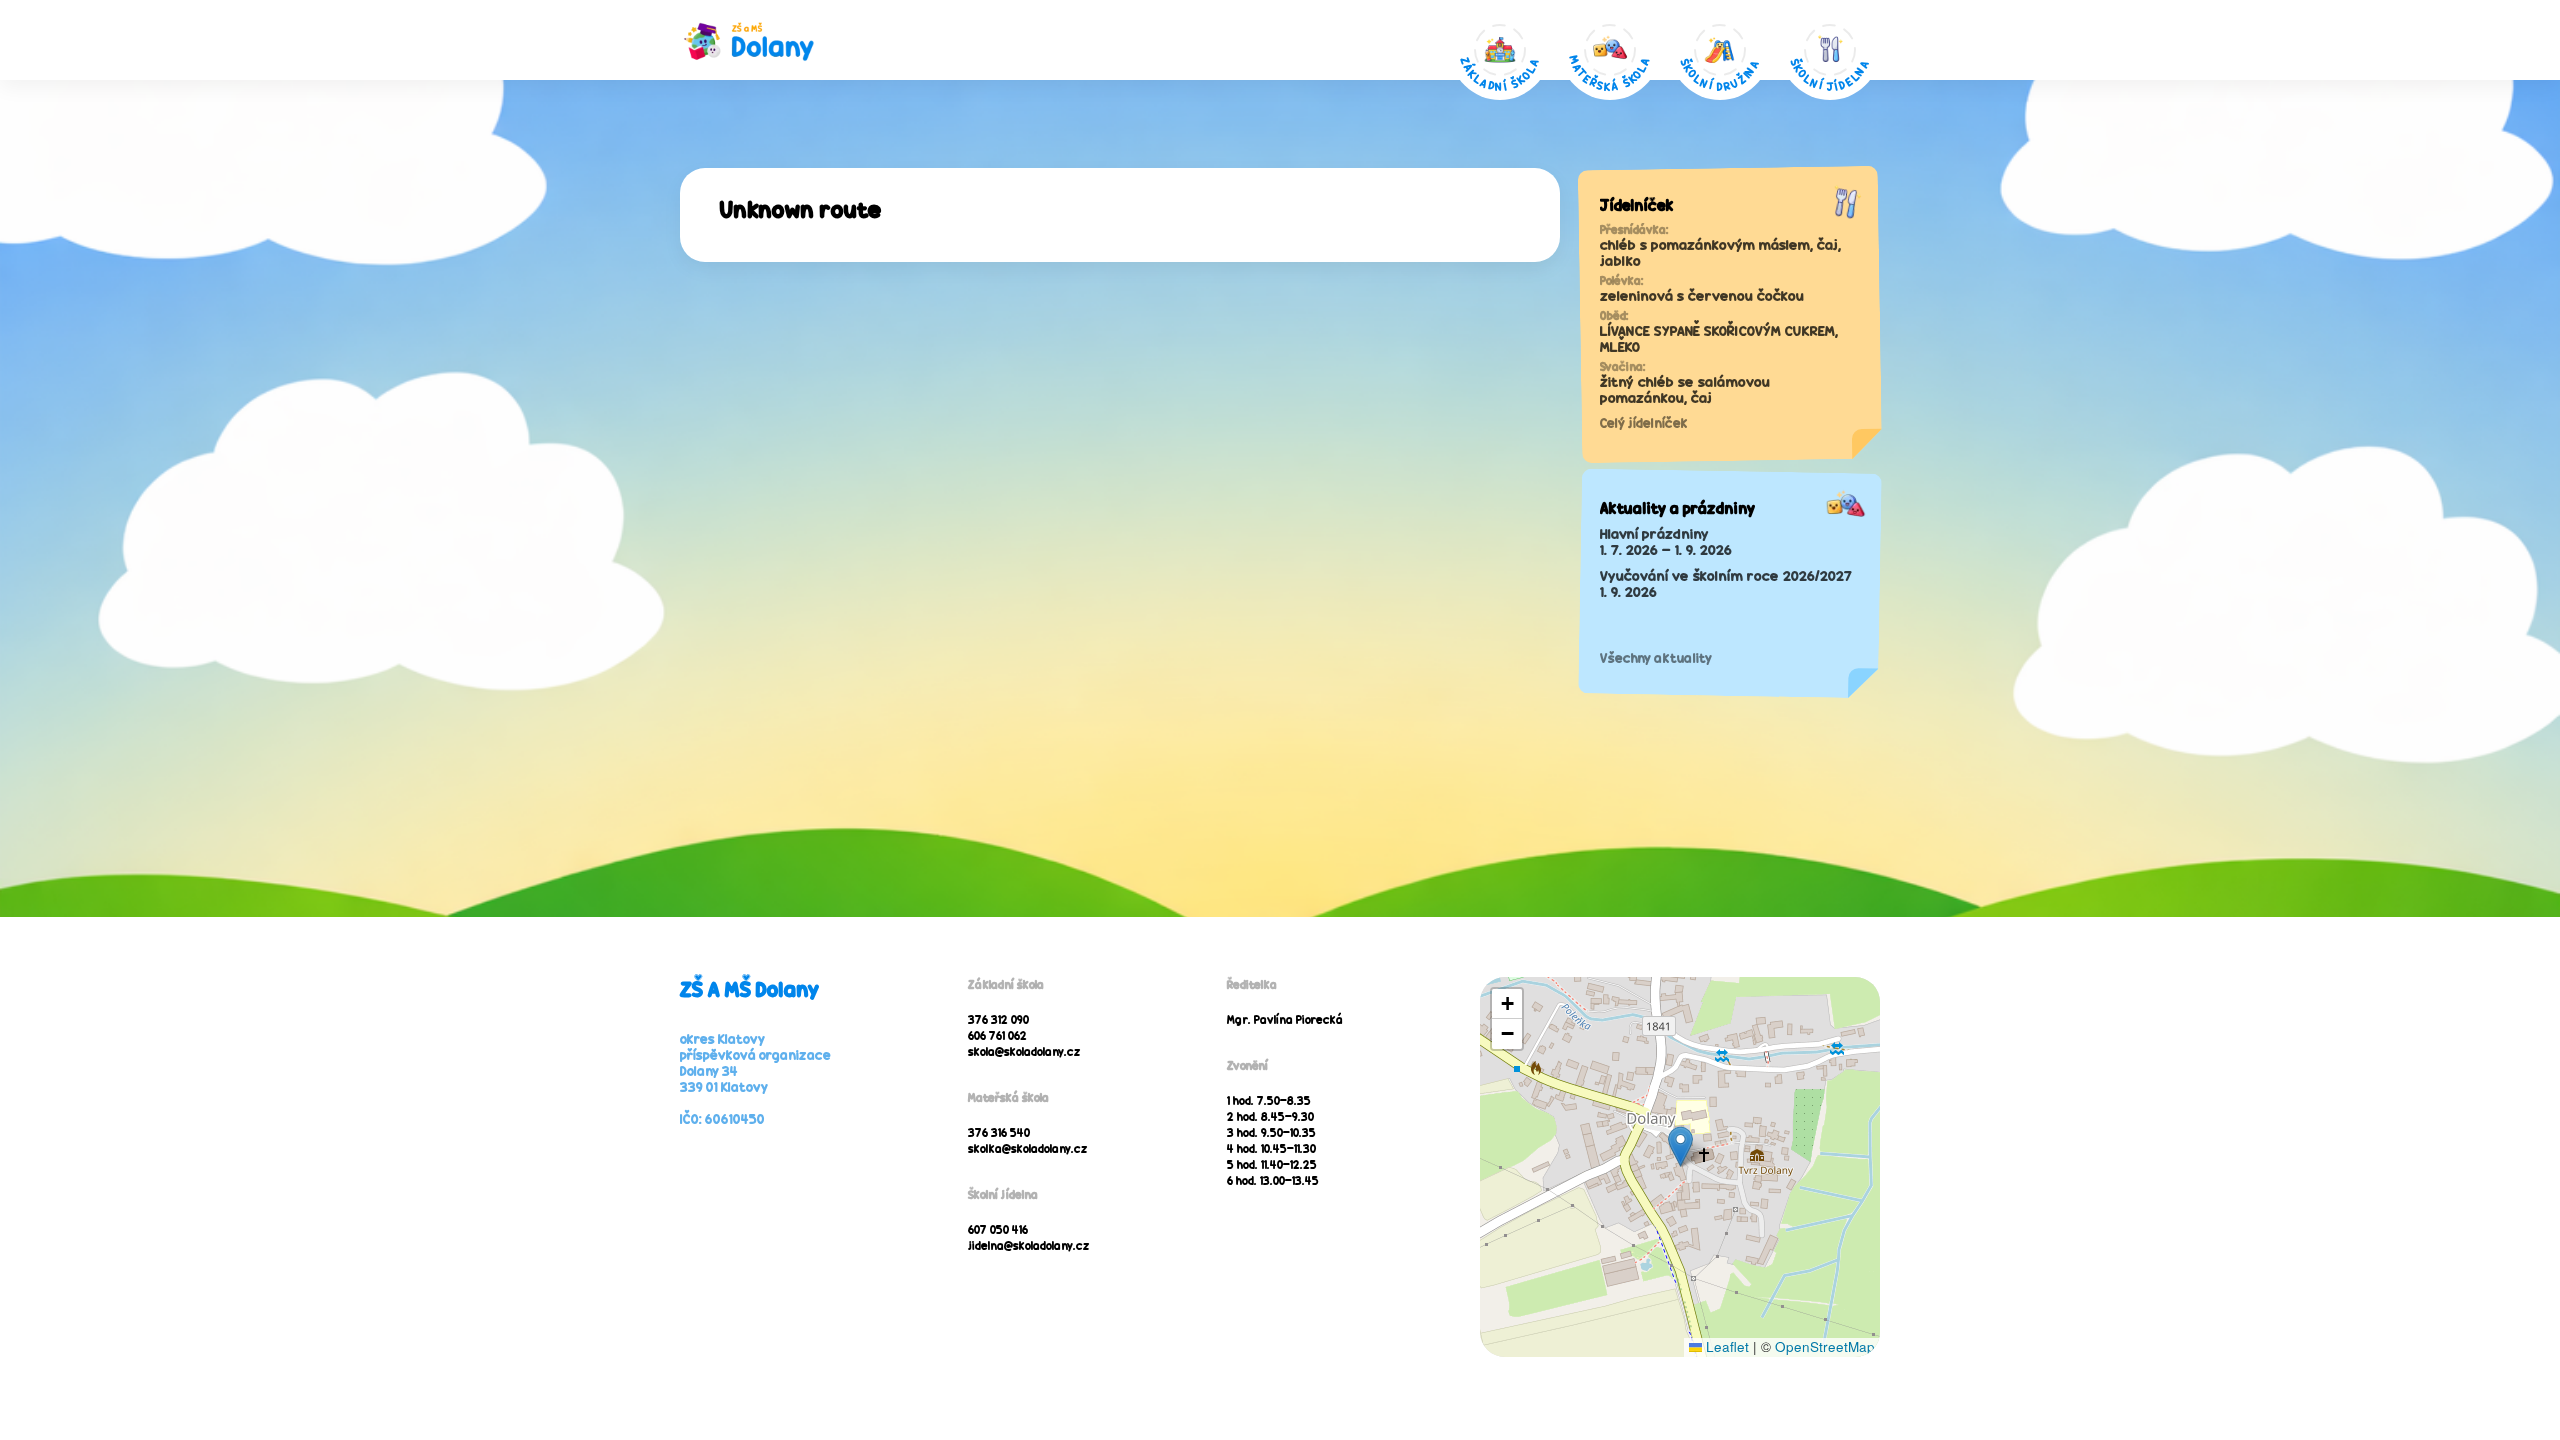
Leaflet (1725, 1346)
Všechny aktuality (1656, 658)
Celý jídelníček (1644, 423)
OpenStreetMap (1825, 1346)
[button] (1680, 1146)
